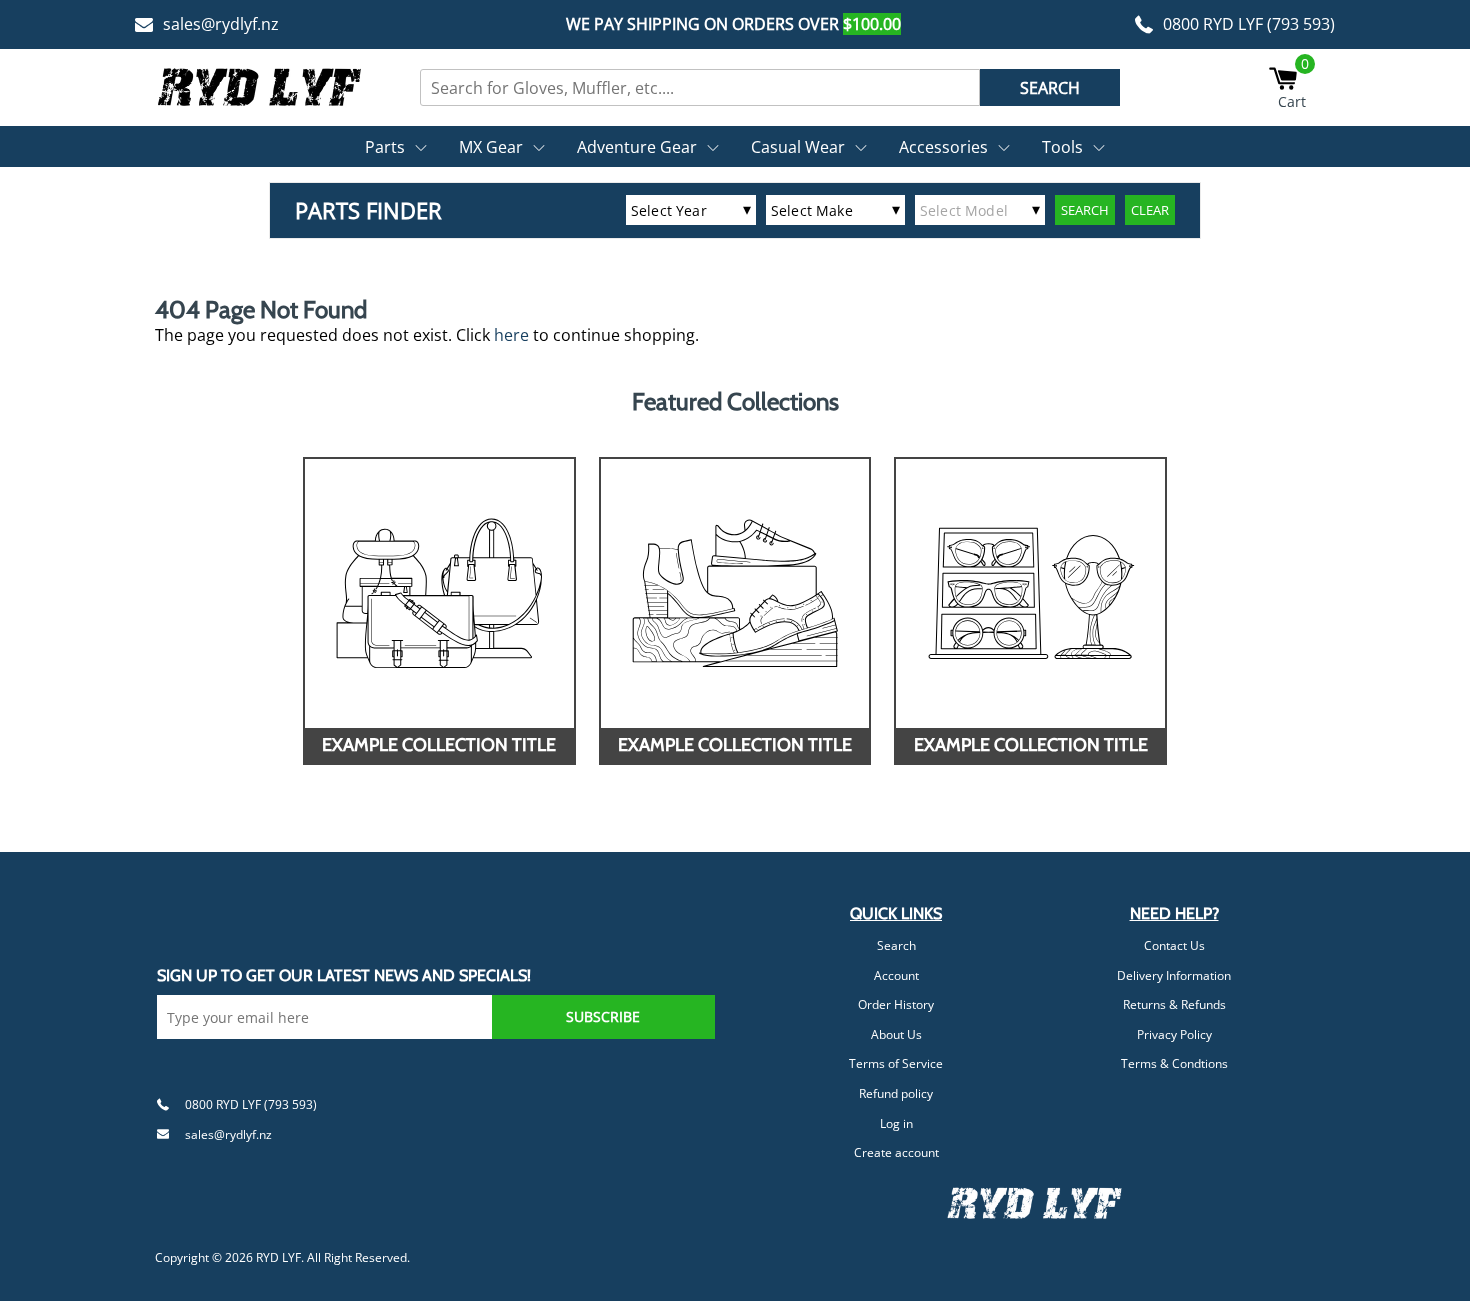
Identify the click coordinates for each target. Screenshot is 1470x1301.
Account (896, 975)
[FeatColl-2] (735, 593)
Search (896, 945)
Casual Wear (798, 147)
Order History (896, 1004)
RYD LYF (278, 1257)
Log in (896, 1123)
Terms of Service (896, 1063)
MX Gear (491, 147)
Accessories (943, 147)
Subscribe (603, 1016)
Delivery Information (1174, 975)
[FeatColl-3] (1030, 593)
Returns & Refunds (1174, 1004)
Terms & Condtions (1174, 1063)
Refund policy (896, 1093)
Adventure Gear (637, 147)
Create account (896, 1152)
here (511, 335)
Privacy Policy (1174, 1034)
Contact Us (1174, 945)
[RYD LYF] (260, 87)
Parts (385, 147)
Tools (1062, 147)
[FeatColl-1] (439, 593)
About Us (896, 1034)
